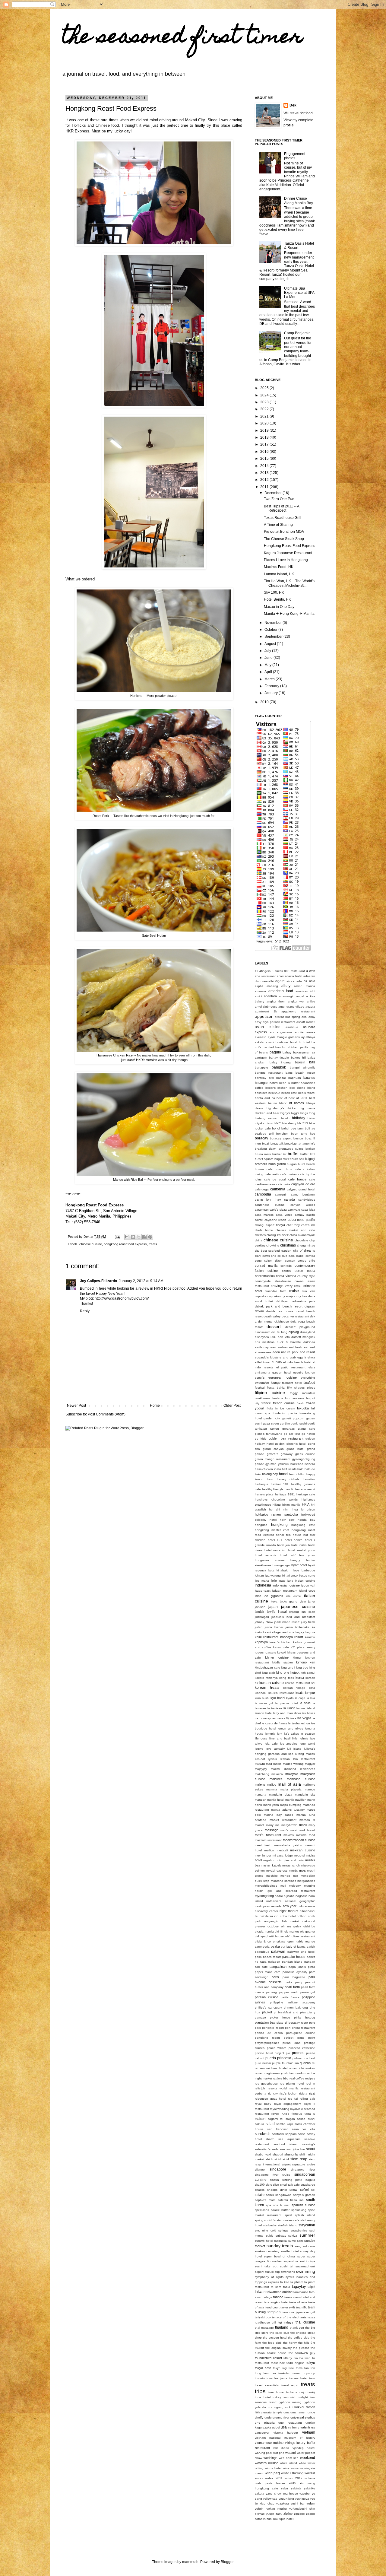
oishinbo (309, 1926)
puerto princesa (278, 2058)
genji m (285, 1423)
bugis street (283, 1159)
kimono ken (306, 1662)
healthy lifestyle (273, 1489)
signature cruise (304, 2164)
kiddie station (283, 1662)
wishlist (310, 2473)
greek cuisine (305, 1454)
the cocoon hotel (275, 2338)
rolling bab (308, 2099)
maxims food (306, 1835)
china (259, 1240)
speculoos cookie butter (272, 2210)
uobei (276, 2427)
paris (275, 1977)
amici (258, 996)
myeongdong (264, 1896)
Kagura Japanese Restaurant (288, 553)
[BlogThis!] (133, 1237)
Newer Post (76, 1406)
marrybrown (289, 1825)
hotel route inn (275, 1550)
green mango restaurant (273, 1459)
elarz (312, 1367)
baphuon (295, 1078)
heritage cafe (306, 1494)
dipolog (294, 1332)
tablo (287, 2287)
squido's (270, 2220)
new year (290, 1906)
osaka (275, 1946)
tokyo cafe (263, 2368)
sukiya (293, 2236)
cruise (294, 1291)
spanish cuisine (303, 2205)
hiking (277, 1505)
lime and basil (280, 1738)
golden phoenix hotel (291, 1444)
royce (275, 2114)
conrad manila (266, 1266)
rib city (273, 2093)
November (274, 623)
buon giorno (277, 1164)
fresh (300, 1403)
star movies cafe (288, 2220)
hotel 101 (275, 1540)
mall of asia (289, 1784)
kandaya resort (292, 1637)
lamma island (306, 1708)
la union (289, 1708)
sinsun (274, 2180)
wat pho (279, 2453)
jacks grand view (293, 1601)
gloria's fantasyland (269, 1434)
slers (269, 2185)
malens (260, 1784)
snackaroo (308, 2185)
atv (272, 1032)
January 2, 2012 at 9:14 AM (141, 1281)
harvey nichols (288, 1479)
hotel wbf (288, 1555)
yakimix (296, 2488)
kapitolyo (261, 1642)
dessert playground (300, 1327)
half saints (289, 1469)
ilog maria (262, 1581)
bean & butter (289, 1083)
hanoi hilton (297, 1474)
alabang (272, 986)
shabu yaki (263, 2154)
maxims (289, 1835)
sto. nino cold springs (272, 2230)
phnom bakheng (296, 2007)
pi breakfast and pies (290, 2012)
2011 (265, 487)
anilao (311, 1001)
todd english (296, 2363)
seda (275, 2149)
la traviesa (275, 1708)
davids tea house (280, 1311)
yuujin (270, 2514)
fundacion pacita (285, 1413)
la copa (300, 1698)
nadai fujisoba (285, 1896)
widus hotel (273, 2468)
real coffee (297, 2078)
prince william (277, 2048)
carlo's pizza (278, 1210)
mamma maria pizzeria (284, 1789)
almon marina (305, 986)
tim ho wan (302, 2358)
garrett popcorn (293, 1418)
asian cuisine (268, 1027)
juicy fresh (308, 1622)
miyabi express (277, 1871)
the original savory (278, 2348)
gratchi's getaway (280, 1454)
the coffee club (299, 2338)
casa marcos (264, 1215)
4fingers (265, 971)
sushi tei (287, 2266)
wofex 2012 (293, 2478)
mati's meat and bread (298, 1830)
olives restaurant (303, 1936)
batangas (262, 1083)
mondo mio (289, 1876)
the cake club (279, 2333)
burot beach (307, 1164)
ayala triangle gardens (284, 1037)
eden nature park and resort (294, 1352)
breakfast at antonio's (300, 1143)
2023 (265, 402)
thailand (282, 2327)
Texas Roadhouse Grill (283, 518)
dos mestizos (265, 1342)
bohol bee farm (292, 1128)
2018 (265, 437)
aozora (310, 1007)
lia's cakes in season (300, 1734)
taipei (311, 2287)
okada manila (264, 1931)
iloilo (274, 1580)
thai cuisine (305, 2322)
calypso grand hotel (301, 1189)
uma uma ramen (295, 2412)
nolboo (302, 1916)
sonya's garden (304, 2195)
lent (280, 1734)
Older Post (232, 1406)
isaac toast (263, 1591)
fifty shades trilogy (301, 1388)
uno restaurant (290, 2423)
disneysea (262, 1337)
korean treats (267, 1688)
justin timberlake (297, 1627)
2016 (265, 452)
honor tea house (289, 1535)
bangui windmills (302, 1067)
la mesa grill (264, 1703)
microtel (300, 1855)
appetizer (264, 1016)
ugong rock (283, 2407)
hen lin (289, 1489)
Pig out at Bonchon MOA (284, 532)
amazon (260, 991)
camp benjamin (303, 1194)
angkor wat (296, 1001)
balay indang (280, 1062)
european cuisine (282, 1377)
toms (299, 2368)
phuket (267, 2012)
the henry (290, 2343)
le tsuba (294, 1723)
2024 (265, 395)
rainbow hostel (277, 2068)
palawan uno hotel (301, 1952)
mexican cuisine (303, 1850)
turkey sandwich (285, 2397)
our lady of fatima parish (298, 1947)
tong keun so (265, 2373)
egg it (302, 1357)
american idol (305, 991)
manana (261, 1795)
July (268, 651)
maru (303, 1825)
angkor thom (276, 1001)
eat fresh (296, 1347)
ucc (270, 2407)
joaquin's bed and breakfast (293, 1617)
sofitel (304, 2190)
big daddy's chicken (282, 1108)
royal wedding (280, 2109)
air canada (294, 981)
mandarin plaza (281, 1795)
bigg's (295, 1113)
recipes (310, 2078)
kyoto (290, 1698)
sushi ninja (307, 2261)
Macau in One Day (279, 607)
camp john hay (268, 1199)
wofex (259, 2478)
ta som (276, 2287)
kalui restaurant (267, 1637)
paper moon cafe (268, 1972)
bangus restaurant (269, 1073)
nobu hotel (288, 1916)
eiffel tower (263, 1362)
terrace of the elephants (289, 2317)
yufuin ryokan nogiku (271, 2509)
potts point (306, 2038)
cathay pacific (305, 1215)
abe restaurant (265, 976)
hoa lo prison (304, 1509)
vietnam (309, 2432)
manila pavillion (296, 1800)
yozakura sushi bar (290, 2503)
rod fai (293, 2099)
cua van (308, 1291)
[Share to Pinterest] (150, 1237)
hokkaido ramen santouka (276, 1514)
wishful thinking (292, 2473)
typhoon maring (290, 2402)
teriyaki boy (263, 2317)
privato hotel (264, 2053)
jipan (312, 1612)
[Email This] (127, 1237)
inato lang (286, 1581)
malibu (272, 1784)
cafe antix (272, 1174)
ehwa (311, 1357)
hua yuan (307, 1555)
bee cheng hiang (302, 1088)
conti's (286, 1271)
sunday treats (280, 2246)
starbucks (270, 2225)
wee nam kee (289, 2458)
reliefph (260, 2088)
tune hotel (263, 2397)
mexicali (282, 1850)
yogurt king (286, 2499)
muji (283, 1886)
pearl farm (292, 1987)
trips (260, 2391)
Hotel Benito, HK (277, 599)
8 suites (277, 971)
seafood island (286, 2144)
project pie (282, 2053)
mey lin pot (263, 1855)
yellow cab (270, 2499)
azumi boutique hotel (281, 1042)
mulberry (295, 1886)
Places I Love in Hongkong (286, 560)
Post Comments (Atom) (107, 1414)
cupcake (261, 1296)
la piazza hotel (286, 1703)
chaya (280, 1225)
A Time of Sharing (278, 525)
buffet (293, 1154)
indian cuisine (305, 1581)
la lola (311, 1698)
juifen (259, 1627)
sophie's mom (265, 2200)
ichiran (259, 1575)
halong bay (270, 1474)
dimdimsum (263, 1332)
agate (280, 981)
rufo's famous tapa (296, 2114)
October (271, 630)
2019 (265, 430)
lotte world (308, 1744)
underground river (277, 2417)
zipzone (299, 2514)
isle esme (294, 1596)
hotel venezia (266, 1555)
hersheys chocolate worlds (276, 1499)
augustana (284, 1032)
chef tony (293, 1225)
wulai (293, 2483)
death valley (272, 1316)
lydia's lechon (279, 1759)
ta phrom (297, 2282)
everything (308, 1378)
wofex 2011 (274, 2478)
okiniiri (279, 1931)
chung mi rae (306, 1245)
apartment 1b (266, 1011)
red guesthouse (266, 2084)
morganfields (306, 1881)
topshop (309, 2373)
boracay (261, 1138)
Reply (85, 1311)
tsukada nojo (296, 2392)
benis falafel (307, 1093)
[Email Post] (117, 1237)
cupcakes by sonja (280, 1296)
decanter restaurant (295, 1316)
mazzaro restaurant (268, 1840)
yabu (285, 2488)
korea (300, 1678)
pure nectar (263, 2063)
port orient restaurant (300, 2028)
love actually (275, 1749)
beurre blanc (278, 1103)
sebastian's (263, 2149)
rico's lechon (289, 2093)
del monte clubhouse (273, 1321)
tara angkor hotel (276, 2302)
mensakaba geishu (288, 1845)
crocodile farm (275, 1291)
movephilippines (266, 1886)
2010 (265, 702)
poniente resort (273, 2028)
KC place (298, 1647)
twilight (303, 2397)
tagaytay (299, 2287)
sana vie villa (304, 2129)
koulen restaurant (281, 1693)
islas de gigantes (269, 1596)
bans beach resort (300, 1073)
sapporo (291, 2134)
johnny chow (264, 1622)
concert (290, 1261)
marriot (259, 1825)
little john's (300, 1738)
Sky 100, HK (274, 592)
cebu (292, 1220)
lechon (305, 1723)
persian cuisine (267, 1997)
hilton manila (291, 1505)
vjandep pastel (304, 2448)
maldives (276, 1779)
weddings (271, 2458)
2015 (265, 459)
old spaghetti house (269, 1936)
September (274, 637)
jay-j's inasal (277, 1612)
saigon (290, 2119)
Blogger (227, 2562)
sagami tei (276, 2119)
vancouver (262, 2433)
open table (295, 1941)
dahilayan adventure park (296, 1301)
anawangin (287, 996)
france (266, 1403)
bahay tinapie (279, 1058)
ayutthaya (308, 1037)
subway (281, 2236)
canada (289, 1199)
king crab (269, 1673)
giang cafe (307, 1429)
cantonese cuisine (270, 1205)
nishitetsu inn (269, 1916)
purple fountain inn (285, 2063)
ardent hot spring (287, 1017)
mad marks (274, 1764)
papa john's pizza (302, 1967)
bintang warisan (267, 1118)
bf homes (297, 1103)
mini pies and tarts (290, 1860)
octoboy (273, 1926)
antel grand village (291, 1007)
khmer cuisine (277, 1657)
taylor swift (288, 2307)
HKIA (306, 1504)
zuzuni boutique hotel (278, 2519)
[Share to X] (139, 1237)
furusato (305, 1413)
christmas (288, 1245)
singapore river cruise (273, 2175)
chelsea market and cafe (295, 1230)
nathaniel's (274, 1901)
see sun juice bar (292, 2149)
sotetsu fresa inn (291, 2200)
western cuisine (267, 2463)
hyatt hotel (299, 1565)
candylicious (307, 1200)
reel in (310, 2084)
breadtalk (277, 1143)
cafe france (297, 1179)
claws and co (272, 1256)
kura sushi (262, 1698)
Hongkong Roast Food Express (289, 546)
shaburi (278, 2154)
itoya (274, 1601)
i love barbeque (303, 1570)
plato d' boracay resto (292, 2023)
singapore (278, 2169)
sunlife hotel (289, 2251)
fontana (278, 1398)
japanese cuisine (298, 1606)
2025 (265, 388)
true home (276, 2392)
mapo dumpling (291, 1805)
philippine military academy (293, 2002)
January (272, 693)
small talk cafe (290, 2185)
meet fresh (263, 1845)
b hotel (304, 1042)
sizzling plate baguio (299, 2180)
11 (256, 971)
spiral (288, 2215)
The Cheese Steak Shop (284, 539)
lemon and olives (290, 1728)
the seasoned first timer (182, 38)
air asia (309, 981)
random (301, 2073)
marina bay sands (278, 1815)
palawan (278, 1952)
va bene (294, 2427)
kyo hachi (278, 1698)
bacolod (268, 1047)
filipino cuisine (270, 1393)
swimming (306, 2271)
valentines (308, 2427)
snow (293, 2190)
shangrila (291, 2154)
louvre (259, 1749)
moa (302, 1870)
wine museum (293, 2468)
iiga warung (273, 1575)
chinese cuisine (91, 1244)
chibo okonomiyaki (302, 1235)
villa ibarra (281, 2448)
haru (270, 1479)
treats (153, 1244)
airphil (259, 986)
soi (313, 2190)
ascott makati (306, 1022)
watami (290, 2453)
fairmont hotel (292, 1383)
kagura (310, 1632)
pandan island (292, 1962)
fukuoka (303, 1408)
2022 (265, 409)
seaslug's (309, 2144)
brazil (266, 1143)
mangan (261, 1800)
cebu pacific (306, 1220)
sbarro (270, 2139)
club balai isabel (293, 1256)
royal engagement (288, 2104)
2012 (265, 480)
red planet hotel (292, 2084)
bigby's (285, 1113)
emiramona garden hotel (273, 1372)
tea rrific (302, 2307)
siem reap (299, 2159)
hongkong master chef (272, 1530)
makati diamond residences (293, 1769)
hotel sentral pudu (302, 1550)
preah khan (292, 2043)
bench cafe (289, 1093)
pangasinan (278, 1967)
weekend (308, 2458)
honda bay (306, 1520)
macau (260, 1764)
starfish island (288, 2225)
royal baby (263, 2104)
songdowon (283, 2195)
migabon (269, 1860)
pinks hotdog (305, 2017)
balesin (300, 1062)
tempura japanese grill (299, 2312)
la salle (305, 1703)
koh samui (308, 1673)
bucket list (279, 1154)
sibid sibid (282, 2159)
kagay (300, 1632)
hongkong (279, 1525)
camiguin (281, 1194)
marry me (273, 1825)
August (271, 644)
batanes (309, 1078)
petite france (290, 1997)
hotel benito (294, 1540)
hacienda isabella (303, 1464)
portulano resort (267, 2038)
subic (270, 2236)
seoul (311, 2149)
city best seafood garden (273, 1251)
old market (292, 1931)
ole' (288, 1936)
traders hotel (298, 2378)
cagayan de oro (303, 1184)
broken (310, 1149)
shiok (269, 2159)
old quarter (308, 1931)
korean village (294, 1688)
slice (276, 2185)
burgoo (292, 1164)
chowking (273, 1245)
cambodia (263, 1194)
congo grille (306, 1261)
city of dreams (304, 1250)
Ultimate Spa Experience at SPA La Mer (299, 293)
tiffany (288, 2358)
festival (260, 1388)
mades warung (293, 1764)
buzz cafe (293, 1169)
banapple (261, 1067)
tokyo (311, 2363)
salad (270, 2124)
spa (269, 2205)
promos (298, 2053)
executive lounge (268, 1383)
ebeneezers (263, 1352)
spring (259, 2220)
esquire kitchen (304, 1372)
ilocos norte (307, 1575)
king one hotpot (288, 1672)
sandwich (263, 2134)
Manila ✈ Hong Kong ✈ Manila (289, 614)
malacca (277, 1774)
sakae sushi (306, 2119)
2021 (265, 416)
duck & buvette (289, 1342)
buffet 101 (308, 1154)
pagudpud (262, 1952)
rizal (312, 2093)
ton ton (310, 2368)
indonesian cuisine (286, 1585)
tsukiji (311, 2392)
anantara (270, 996)
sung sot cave (305, 2246)
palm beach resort (268, 1957)
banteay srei (264, 1078)
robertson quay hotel (270, 2099)
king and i (288, 1668)
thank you (297, 2328)
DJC (273, 1337)
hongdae (261, 1525)
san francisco (278, 2129)
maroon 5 (307, 1820)
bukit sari (298, 1159)
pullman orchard (304, 2058)
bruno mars (263, 1154)
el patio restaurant (291, 1367)
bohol (276, 1128)
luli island (294, 1749)
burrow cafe (264, 1169)
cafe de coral (275, 1179)
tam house (301, 2292)
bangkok (279, 1067)
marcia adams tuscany (288, 1810)
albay (286, 986)
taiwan (260, 2292)
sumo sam (296, 2241)
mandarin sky (305, 1795)
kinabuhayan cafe (267, 1668)
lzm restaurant (304, 1759)
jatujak (259, 1612)
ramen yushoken (283, 2073)
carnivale (294, 1210)
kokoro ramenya (266, 1678)
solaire (260, 2195)
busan (279, 1169)
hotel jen (283, 1545)
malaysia (292, 1774)
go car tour (292, 1434)
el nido (277, 1362)
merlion (269, 1850)
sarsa (302, 2134)
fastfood (309, 1383)
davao (259, 1311)
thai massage (264, 2328)
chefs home (264, 1230)
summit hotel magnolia (271, 2241)
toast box (278, 2363)
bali (312, 1062)
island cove (307, 1591)
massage (272, 1830)
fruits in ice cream (281, 1408)
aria (304, 1017)
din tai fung (280, 1332)
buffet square (264, 1159)
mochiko (272, 1876)
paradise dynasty (295, 1972)
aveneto (261, 1037)
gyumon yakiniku (277, 1464)
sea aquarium (289, 2139)
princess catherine (302, 2048)
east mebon (279, 1347)
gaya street (271, 1423)
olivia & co (263, 1941)
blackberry (289, 1123)
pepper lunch (289, 1992)
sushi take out (266, 2266)
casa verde (284, 1215)
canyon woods (303, 1205)
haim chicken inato (268, 1469)
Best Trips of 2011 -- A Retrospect (282, 508)
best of (282, 1098)
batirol (274, 1083)
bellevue (274, 1093)
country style (306, 1276)
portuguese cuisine (301, 2033)
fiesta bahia (276, 1388)
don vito (284, 1337)
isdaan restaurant (285, 1591)
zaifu (279, 2514)
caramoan (262, 1210)
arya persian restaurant (279, 1022)
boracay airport (281, 1138)
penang (271, 1992)
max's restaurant (268, 1835)
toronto (260, 2378)
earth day (262, 1347)
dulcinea (309, 1342)
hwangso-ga (281, 1565)
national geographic (300, 1901)
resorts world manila (283, 2088)
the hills (304, 2343)
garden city (272, 1418)
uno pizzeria (265, 2423)
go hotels (308, 1434)
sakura (259, 2124)
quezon (305, 2063)
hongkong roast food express (125, 1244)
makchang (262, 1774)
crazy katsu (294, 1286)
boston (298, 1138)
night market (289, 1911)
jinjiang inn (297, 1612)
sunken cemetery (267, 2251)
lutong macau (305, 1754)
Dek (293, 105)
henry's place (264, 1494)
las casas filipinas (284, 1718)
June (269, 658)
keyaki (282, 1652)
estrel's (260, 1378)
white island (289, 2463)
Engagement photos (295, 156)
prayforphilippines (267, 2043)
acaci (280, 976)
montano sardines (283, 1881)
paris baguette (294, 1977)
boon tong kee (303, 1134)
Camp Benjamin (297, 333)
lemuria (270, 1734)
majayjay (261, 1769)
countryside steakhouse (273, 1281)
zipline (288, 2514)
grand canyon (273, 1449)
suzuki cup (272, 2272)
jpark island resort (287, 1622)
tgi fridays (286, 2322)
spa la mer (282, 2205)
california (278, 1189)
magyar (310, 1764)
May (268, 665)
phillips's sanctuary (268, 2007)
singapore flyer (303, 2169)
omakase (279, 1941)
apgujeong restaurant (298, 1011)
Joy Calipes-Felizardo (98, 1281)
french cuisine (284, 1403)
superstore (291, 2261)
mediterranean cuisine (299, 1840)
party (299, 1982)
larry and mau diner (287, 1713)
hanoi (284, 1474)
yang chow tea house (282, 2493)
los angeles (289, 1744)
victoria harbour (286, 2433)
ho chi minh (279, 1509)
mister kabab (271, 1865)
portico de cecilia (269, 2033)
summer (307, 2235)
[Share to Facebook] (144, 1237)
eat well (310, 1347)
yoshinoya (302, 2499)
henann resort (305, 1489)
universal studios (303, 2417)
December (274, 493)
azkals (259, 1042)
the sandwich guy (302, 2353)
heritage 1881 (285, 1494)
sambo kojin (285, 2124)
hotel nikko (299, 1545)
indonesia (263, 1585)
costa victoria (286, 1276)
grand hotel (295, 1449)
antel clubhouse (266, 1007)
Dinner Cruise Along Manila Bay (299, 201)
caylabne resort (275, 1220)
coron (299, 1271)
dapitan (310, 1306)
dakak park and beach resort (279, 1306)
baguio (275, 1052)
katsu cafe (281, 1647)
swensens (288, 2272)
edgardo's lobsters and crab (275, 1357)
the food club (272, 2343)
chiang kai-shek (277, 1235)
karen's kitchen (280, 1642)
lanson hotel (264, 1713)
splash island (305, 2215)
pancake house (294, 1957)
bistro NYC (273, 1123)
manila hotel (276, 1800)
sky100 (260, 2185)
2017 (265, 444)
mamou (310, 1789)
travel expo (290, 2385)
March (270, 679)
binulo (285, 1118)
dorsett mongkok (303, 1337)
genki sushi (299, 1423)
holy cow (287, 1520)
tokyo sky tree (283, 2368)
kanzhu (310, 1637)
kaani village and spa (279, 1632)
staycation (307, 2225)
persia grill (308, 1992)
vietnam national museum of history (285, 2438)
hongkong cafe (303, 1525)
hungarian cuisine (270, 1560)
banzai (281, 1078)
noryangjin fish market (282, 1921)
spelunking (299, 2210)
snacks (260, 2190)
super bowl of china (279, 2256)
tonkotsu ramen (290, 2373)
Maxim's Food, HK (279, 567)
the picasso (301, 2348)
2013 (265, 473)
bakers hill (298, 1058)
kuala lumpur (305, 1693)
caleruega (262, 1189)
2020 (265, 423)
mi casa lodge (283, 1855)
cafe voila (283, 1184)
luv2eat (260, 1759)
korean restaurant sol (300, 1683)
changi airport (265, 1225)
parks (288, 1982)
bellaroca (261, 1093)
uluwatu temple (272, 2412)
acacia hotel (294, 976)
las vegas (305, 1718)
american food (281, 991)
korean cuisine (272, 1683)
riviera (303, 2093)
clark (258, 1256)
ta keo (285, 2282)
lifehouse (261, 1738)
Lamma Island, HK (279, 574)
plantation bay (265, 2022)
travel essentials (267, 2385)
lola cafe (271, 1744)
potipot (289, 2038)
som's (270, 2195)
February (272, 686)
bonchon (282, 1134)
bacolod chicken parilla (292, 1047)
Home (155, 1406)
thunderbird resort (268, 2358)
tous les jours (277, 2378)
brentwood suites (291, 1149)
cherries (260, 1235)
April (269, 672)
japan (273, 1607)
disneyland (308, 1332)
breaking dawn (266, 1149)
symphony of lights (269, 2277)
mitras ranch (291, 1865)
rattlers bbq (281, 2078)
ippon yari (308, 1585)
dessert (274, 1326)
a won (311, 971)
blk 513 (303, 1123)
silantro (260, 2169)
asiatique (292, 1027)
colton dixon (273, 1261)
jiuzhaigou (262, 1617)
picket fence (280, 2017)
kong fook (286, 1678)
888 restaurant (294, 971)
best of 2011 (298, 1098)
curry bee (301, 1296)
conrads (286, 1266)
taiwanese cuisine (280, 2292)
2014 (265, 466)
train (312, 2378)
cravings (277, 1286)
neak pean (263, 1906)
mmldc (293, 1871)
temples (274, 2312)
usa (284, 2427)
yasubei (305, 2493)
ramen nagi (263, 2073)
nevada (276, 1906)
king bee (302, 1668)
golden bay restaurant (286, 1438)
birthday (299, 1118)
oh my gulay (291, 1926)
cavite (259, 1220)
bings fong (308, 1113)
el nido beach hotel (297, 1362)
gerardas (288, 1429)
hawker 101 (280, 1484)
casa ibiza (308, 1210)
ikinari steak (290, 1575)
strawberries (299, 2230)
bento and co (265, 1098)
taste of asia (298, 2302)
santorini (278, 2134)
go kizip (261, 1439)
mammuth (190, 2562)
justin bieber (274, 1627)
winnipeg (272, 2473)
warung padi (263, 2453)
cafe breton (289, 1174)
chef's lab (308, 1225)
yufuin (311, 2503)
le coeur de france (275, 1723)
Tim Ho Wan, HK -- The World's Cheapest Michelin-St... (289, 583)
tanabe (278, 2297)
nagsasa (302, 1896)
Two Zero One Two (279, 499)
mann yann (271, 1805)
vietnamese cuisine (269, 2443)
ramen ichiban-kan (302, 2068)
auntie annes (305, 1032)
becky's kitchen (276, 1088)
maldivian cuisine (301, 1779)
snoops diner (277, 2190)
